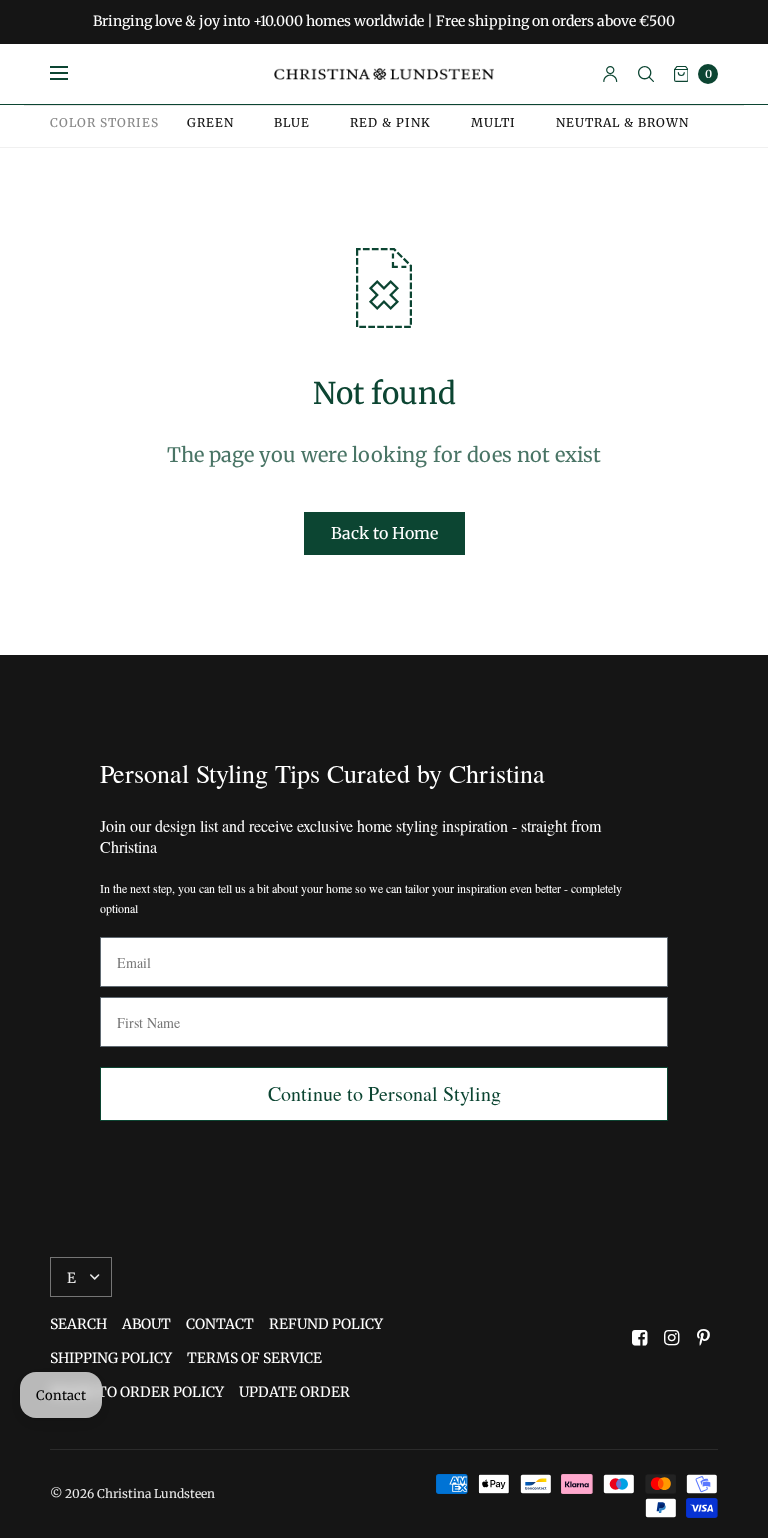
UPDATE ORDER (294, 1392)
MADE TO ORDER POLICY (137, 1392)
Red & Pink (390, 123)
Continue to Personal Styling (384, 1093)
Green (210, 123)
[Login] (610, 74)
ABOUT (146, 1324)
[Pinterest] (704, 1338)
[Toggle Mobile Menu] (72, 74)
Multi (493, 123)
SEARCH (78, 1324)
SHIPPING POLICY (111, 1358)
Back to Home (384, 533)
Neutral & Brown (622, 123)
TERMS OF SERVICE (254, 1358)
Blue (292, 123)
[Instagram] (672, 1338)
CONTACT (220, 1324)
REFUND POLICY (326, 1324)
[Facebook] (640, 1338)
